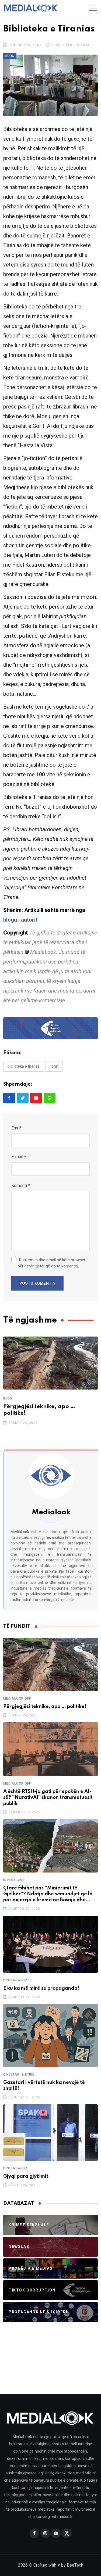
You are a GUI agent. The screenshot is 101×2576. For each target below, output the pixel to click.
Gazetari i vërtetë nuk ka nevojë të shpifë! (44, 2085)
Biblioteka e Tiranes (24, 1066)
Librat (54, 1066)
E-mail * (19, 1157)
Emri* (16, 1128)
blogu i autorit (20, 920)
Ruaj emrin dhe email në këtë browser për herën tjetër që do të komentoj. (52, 1263)
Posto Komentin (37, 1283)
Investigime (14, 1880)
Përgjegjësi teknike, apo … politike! (39, 1410)
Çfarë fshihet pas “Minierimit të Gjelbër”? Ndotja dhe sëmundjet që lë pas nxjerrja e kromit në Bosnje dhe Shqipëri (48, 1894)
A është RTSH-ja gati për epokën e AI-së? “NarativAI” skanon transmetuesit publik (48, 1798)
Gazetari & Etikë (19, 2074)
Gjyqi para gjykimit (26, 2176)
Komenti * (21, 1186)
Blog (8, 1398)
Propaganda (15, 1980)
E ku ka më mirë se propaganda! (41, 1988)
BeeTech (75, 2565)
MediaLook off (17, 1699)
